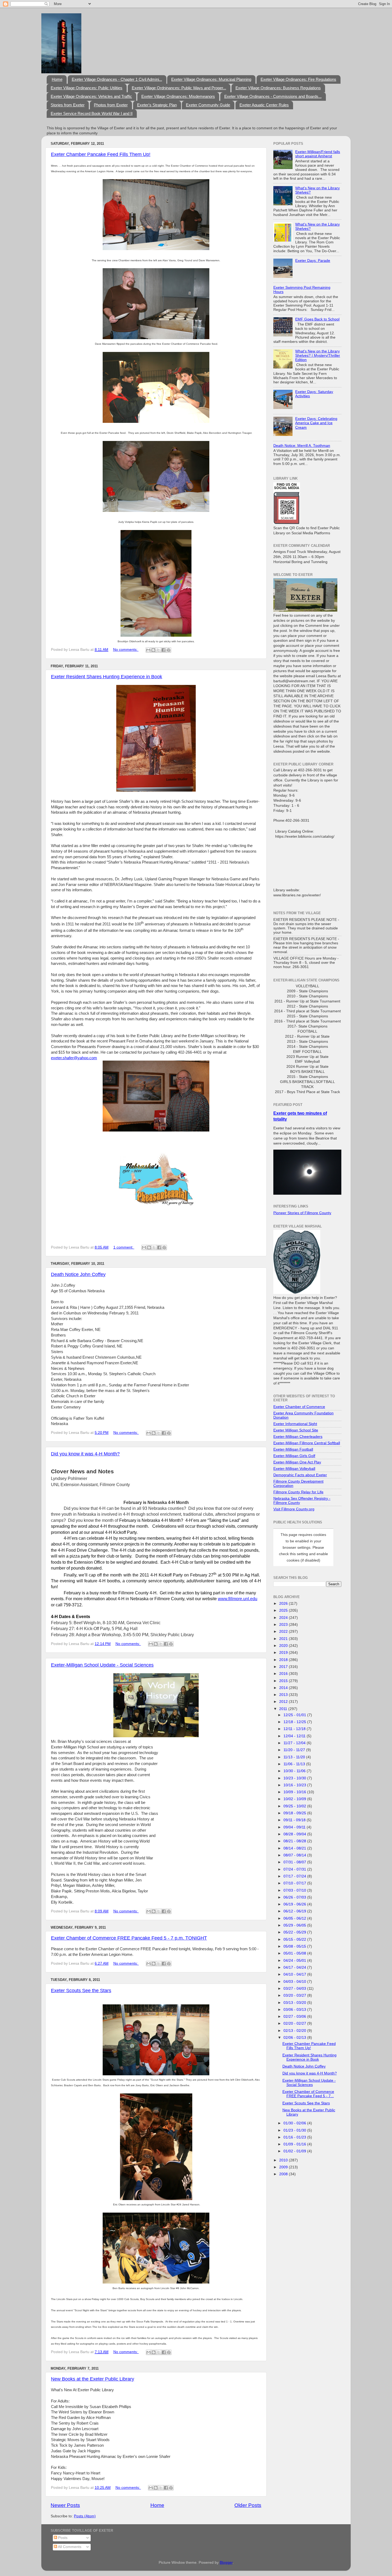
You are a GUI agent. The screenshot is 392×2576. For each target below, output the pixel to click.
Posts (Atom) (85, 2516)
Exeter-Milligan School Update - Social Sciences (102, 1665)
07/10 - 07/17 (295, 1883)
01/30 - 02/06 (295, 2123)
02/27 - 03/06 (295, 2017)
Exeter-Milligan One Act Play (297, 1462)
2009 (284, 2167)
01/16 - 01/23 (295, 2137)
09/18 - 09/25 (295, 1813)
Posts (62, 2538)
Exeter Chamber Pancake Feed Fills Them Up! (101, 154)
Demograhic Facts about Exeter (300, 1475)
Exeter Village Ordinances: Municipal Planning (211, 79)
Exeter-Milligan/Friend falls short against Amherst (318, 154)
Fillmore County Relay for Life (298, 1492)
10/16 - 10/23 (295, 1785)
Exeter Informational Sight (295, 1424)
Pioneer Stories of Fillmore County (302, 1213)
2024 (284, 1618)
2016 (284, 1674)
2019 (284, 1653)
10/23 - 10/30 (295, 1778)
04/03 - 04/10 (295, 1982)
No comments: (126, 650)
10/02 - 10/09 (295, 1799)
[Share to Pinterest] (169, 650)
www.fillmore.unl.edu (238, 1599)
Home (57, 79)
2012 (284, 1702)
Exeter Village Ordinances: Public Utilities (87, 88)
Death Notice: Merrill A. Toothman (302, 446)
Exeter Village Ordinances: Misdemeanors (178, 96)
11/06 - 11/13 (295, 1764)
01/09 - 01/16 (295, 2144)
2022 (284, 1632)
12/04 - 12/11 (295, 1736)
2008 (284, 2174)
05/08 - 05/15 (295, 1946)
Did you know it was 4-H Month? (85, 1454)
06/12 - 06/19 (295, 1911)
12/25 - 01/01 (295, 1715)
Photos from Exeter (111, 105)
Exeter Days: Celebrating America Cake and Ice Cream (316, 423)
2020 (284, 1646)
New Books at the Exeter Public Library (93, 2379)
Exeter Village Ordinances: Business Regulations (278, 88)
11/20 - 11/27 (295, 1750)
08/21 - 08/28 (295, 1841)
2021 (284, 1639)
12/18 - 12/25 (295, 1722)
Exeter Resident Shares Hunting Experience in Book (107, 677)
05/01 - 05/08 (295, 1953)
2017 (284, 1667)
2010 (284, 2160)
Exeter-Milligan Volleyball (294, 1469)
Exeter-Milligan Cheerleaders (298, 1437)
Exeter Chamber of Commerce (299, 1407)
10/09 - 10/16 (295, 1792)
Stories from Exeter (68, 105)
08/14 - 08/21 (295, 1848)
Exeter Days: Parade (313, 261)
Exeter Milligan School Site (296, 1430)
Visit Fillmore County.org (294, 1509)
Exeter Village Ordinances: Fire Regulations (298, 79)
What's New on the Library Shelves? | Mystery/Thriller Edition (318, 356)
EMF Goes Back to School (317, 319)
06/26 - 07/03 (295, 1897)
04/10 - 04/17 (295, 1974)
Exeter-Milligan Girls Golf (294, 1456)
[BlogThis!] (153, 650)
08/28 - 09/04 (295, 1834)
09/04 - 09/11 (295, 1827)
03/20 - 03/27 (295, 1995)
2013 (284, 1695)
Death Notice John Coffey (78, 1274)
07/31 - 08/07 (295, 1862)
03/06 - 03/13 (295, 2010)
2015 (284, 1681)
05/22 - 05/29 (295, 1932)
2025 (284, 1610)
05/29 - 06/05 (295, 1925)
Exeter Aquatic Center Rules (264, 105)
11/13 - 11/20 (295, 1757)
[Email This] (148, 650)
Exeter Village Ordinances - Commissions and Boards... (273, 96)
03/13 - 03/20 (295, 2003)
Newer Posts (65, 2505)
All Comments (69, 2547)
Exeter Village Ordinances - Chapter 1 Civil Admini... (117, 79)
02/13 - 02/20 (295, 2031)
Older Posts (248, 2505)
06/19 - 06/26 (295, 1904)
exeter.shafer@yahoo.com (74, 1058)
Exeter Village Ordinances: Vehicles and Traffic (91, 96)
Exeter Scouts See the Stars (81, 1991)
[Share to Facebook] (163, 650)
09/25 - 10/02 (295, 1806)
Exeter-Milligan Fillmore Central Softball (307, 1443)
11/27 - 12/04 (295, 1743)
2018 (284, 1660)
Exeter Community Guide (208, 105)
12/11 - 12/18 (295, 1729)
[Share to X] (158, 650)
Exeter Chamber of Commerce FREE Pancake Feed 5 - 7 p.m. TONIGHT (129, 1938)
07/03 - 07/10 (295, 1890)
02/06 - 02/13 (295, 2038)
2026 (284, 1604)
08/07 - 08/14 (295, 1855)
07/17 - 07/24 (295, 1876)
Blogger (226, 2563)
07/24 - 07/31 (295, 1869)
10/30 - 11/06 (295, 1771)
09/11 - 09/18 (295, 1820)
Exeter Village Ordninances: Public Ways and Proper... (179, 88)
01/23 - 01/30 (295, 2130)
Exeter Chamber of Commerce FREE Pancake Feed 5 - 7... (308, 2094)
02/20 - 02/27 (295, 2023)
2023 (284, 1625)
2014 (284, 1688)
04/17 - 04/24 (295, 1967)
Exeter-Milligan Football (293, 1449)
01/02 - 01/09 (295, 2151)
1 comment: (124, 1247)
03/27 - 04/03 (295, 1989)
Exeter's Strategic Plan (157, 105)
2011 (284, 1709)
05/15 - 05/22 (295, 1939)
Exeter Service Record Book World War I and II (92, 113)
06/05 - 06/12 (295, 1918)
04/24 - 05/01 (295, 1961)
